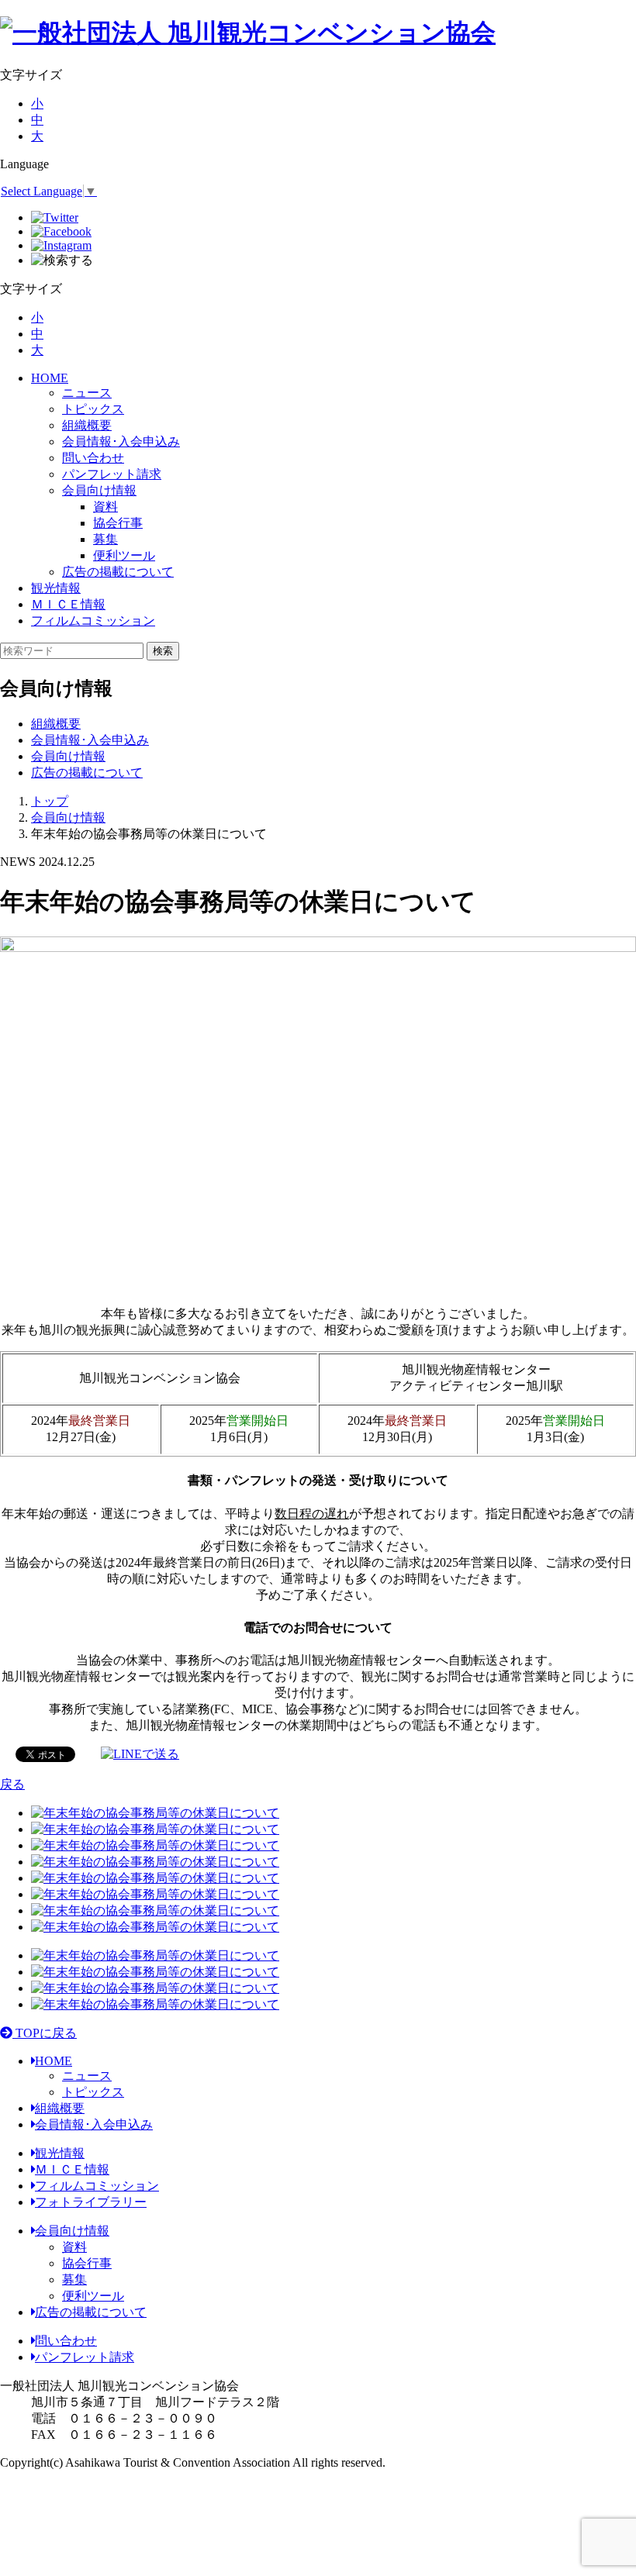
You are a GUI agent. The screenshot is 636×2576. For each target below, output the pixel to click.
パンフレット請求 (112, 474)
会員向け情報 (99, 490)
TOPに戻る (45, 2033)
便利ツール (93, 2296)
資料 (74, 2247)
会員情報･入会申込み (121, 441)
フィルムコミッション (93, 621)
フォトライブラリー (91, 2202)
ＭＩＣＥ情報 (68, 604)
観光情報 (56, 588)
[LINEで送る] (140, 1753)
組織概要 (87, 425)
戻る (12, 1784)
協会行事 (87, 2263)
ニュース (87, 393)
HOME (50, 378)
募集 (74, 2279)
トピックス (93, 409)
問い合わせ (93, 458)
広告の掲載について (118, 572)
